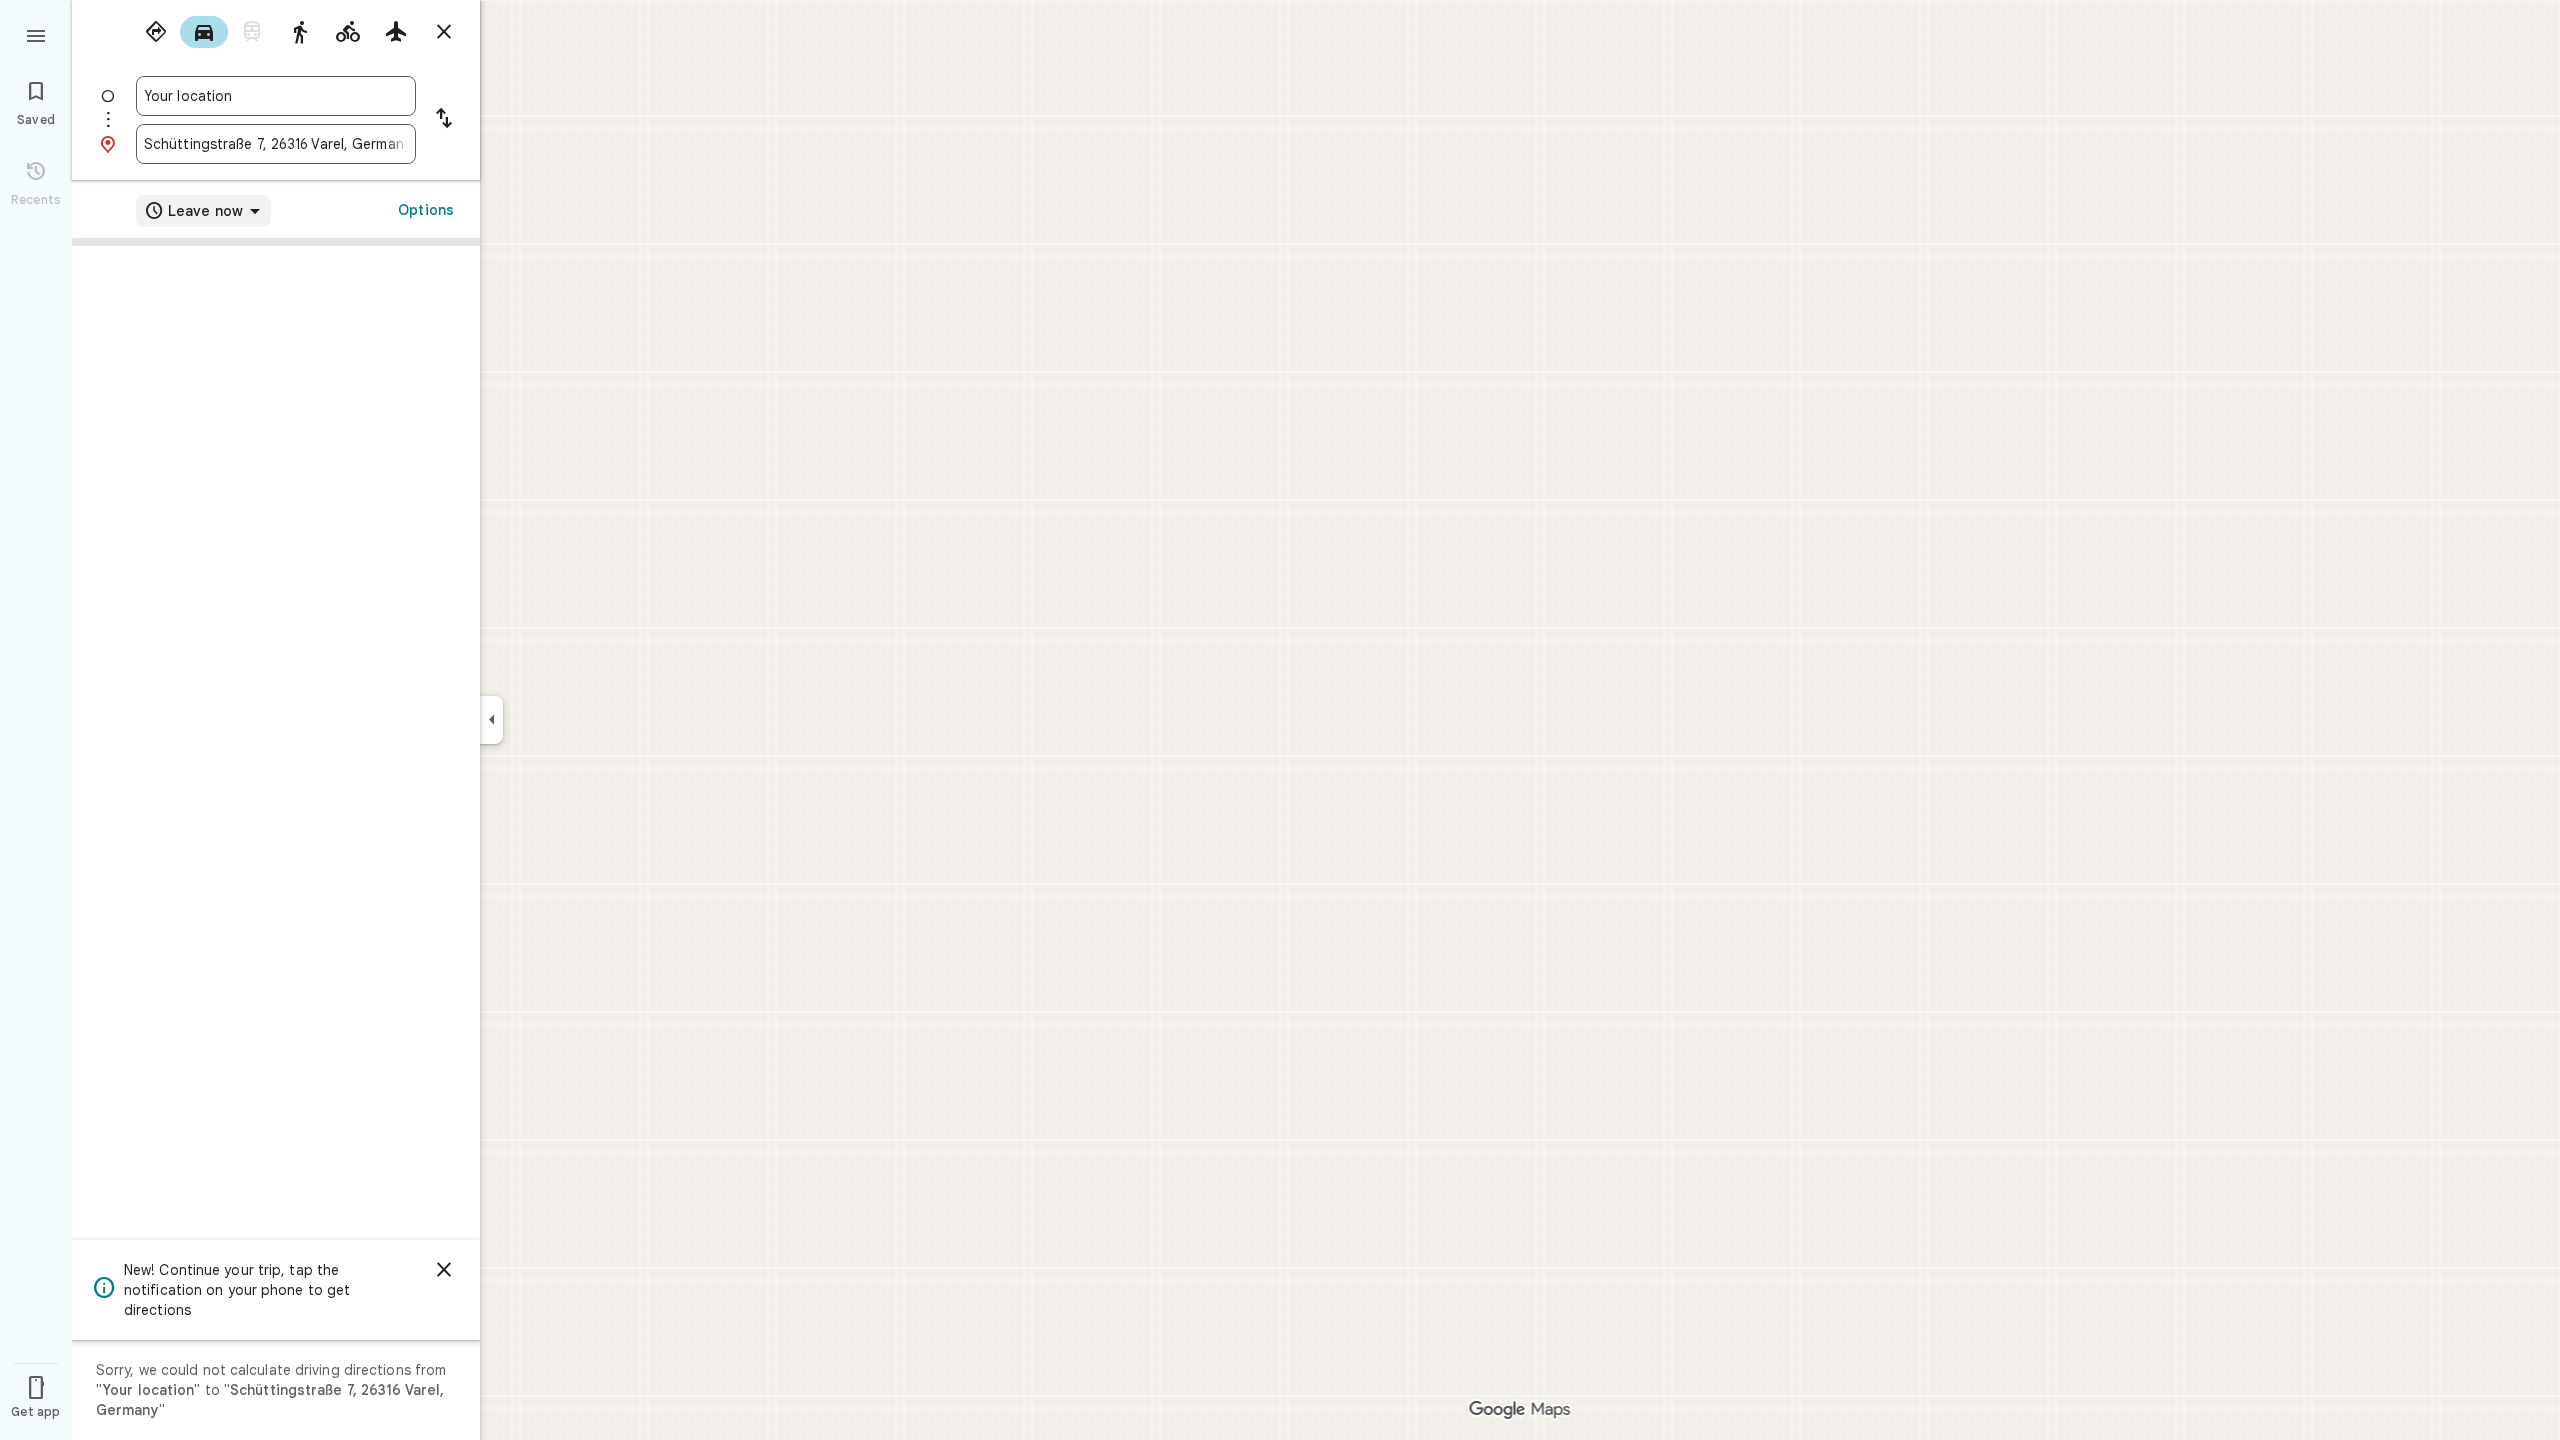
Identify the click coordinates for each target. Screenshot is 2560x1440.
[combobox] (276, 96)
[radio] (156, 32)
